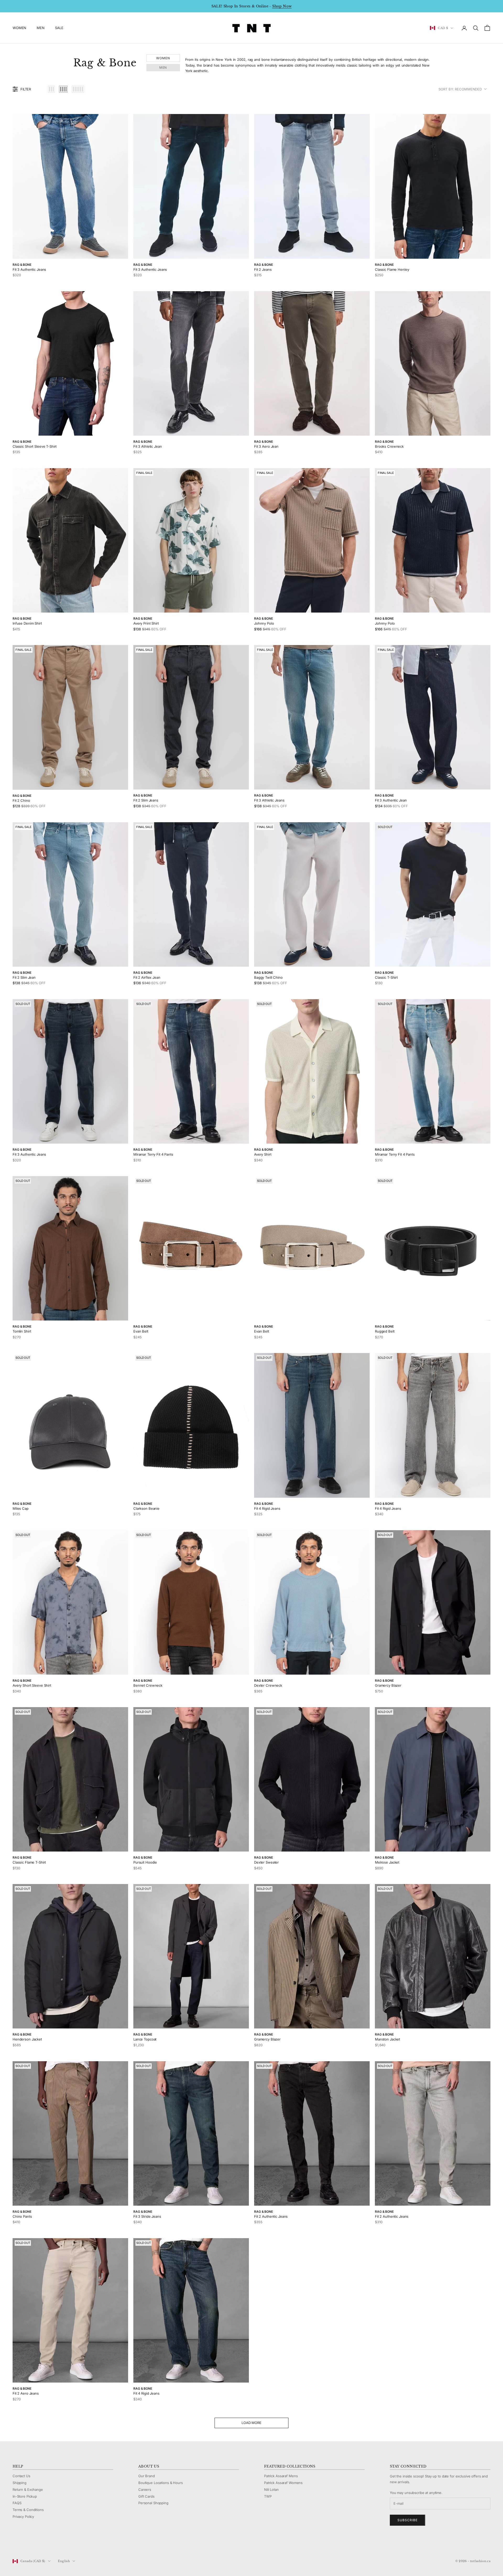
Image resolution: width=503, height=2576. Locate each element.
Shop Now (282, 6)
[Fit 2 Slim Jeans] (191, 717)
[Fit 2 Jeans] (312, 186)
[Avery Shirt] (312, 1071)
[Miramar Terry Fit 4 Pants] (191, 1071)
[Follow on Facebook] (15, 2543)
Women (163, 58)
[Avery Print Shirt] (191, 540)
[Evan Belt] (191, 1248)
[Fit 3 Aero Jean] (312, 363)
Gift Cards (146, 2496)
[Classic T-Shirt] (433, 894)
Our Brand (147, 2476)
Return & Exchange (28, 2490)
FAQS (17, 2503)
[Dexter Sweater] (312, 1779)
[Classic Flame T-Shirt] (70, 1779)
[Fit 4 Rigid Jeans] (312, 1425)
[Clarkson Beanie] (191, 1425)
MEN (41, 28)
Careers (145, 2490)
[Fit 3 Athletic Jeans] (312, 717)
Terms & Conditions (28, 2510)
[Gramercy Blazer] (433, 1602)
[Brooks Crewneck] (433, 363)
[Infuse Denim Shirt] (70, 540)
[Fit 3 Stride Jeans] (191, 2133)
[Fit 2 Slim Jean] (70, 894)
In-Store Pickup (25, 2496)
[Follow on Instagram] (29, 2543)
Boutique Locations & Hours (161, 2483)
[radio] (51, 89)
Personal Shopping (153, 2503)
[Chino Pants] (70, 2133)
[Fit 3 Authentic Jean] (433, 717)
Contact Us (21, 2476)
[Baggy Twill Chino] (312, 894)
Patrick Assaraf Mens (281, 2476)
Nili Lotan (271, 2490)
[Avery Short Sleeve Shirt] (70, 1602)
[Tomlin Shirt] (70, 1248)
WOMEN (19, 28)
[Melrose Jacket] (433, 1779)
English (64, 2561)
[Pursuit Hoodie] (191, 1779)
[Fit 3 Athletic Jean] (191, 363)
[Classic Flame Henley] (433, 186)
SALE (59, 28)
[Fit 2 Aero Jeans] (70, 2310)
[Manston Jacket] (433, 1956)
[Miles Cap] (70, 1425)
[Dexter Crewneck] (312, 1602)
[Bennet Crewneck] (191, 1602)
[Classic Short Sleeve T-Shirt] (70, 363)
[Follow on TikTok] (56, 2543)
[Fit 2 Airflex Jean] (191, 894)
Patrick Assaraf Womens (283, 2483)
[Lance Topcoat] (191, 1956)
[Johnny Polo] (312, 540)
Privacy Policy (23, 2517)
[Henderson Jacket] (70, 1956)
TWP (268, 2496)
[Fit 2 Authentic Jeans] (312, 2133)
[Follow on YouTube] (42, 2543)
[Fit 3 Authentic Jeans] (70, 186)
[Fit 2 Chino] (70, 717)
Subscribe (408, 2520)
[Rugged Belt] (433, 1248)
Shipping (20, 2483)
